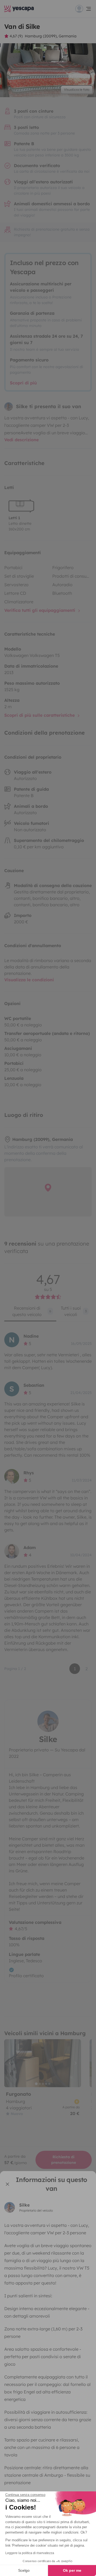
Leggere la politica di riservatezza (30, 2553)
